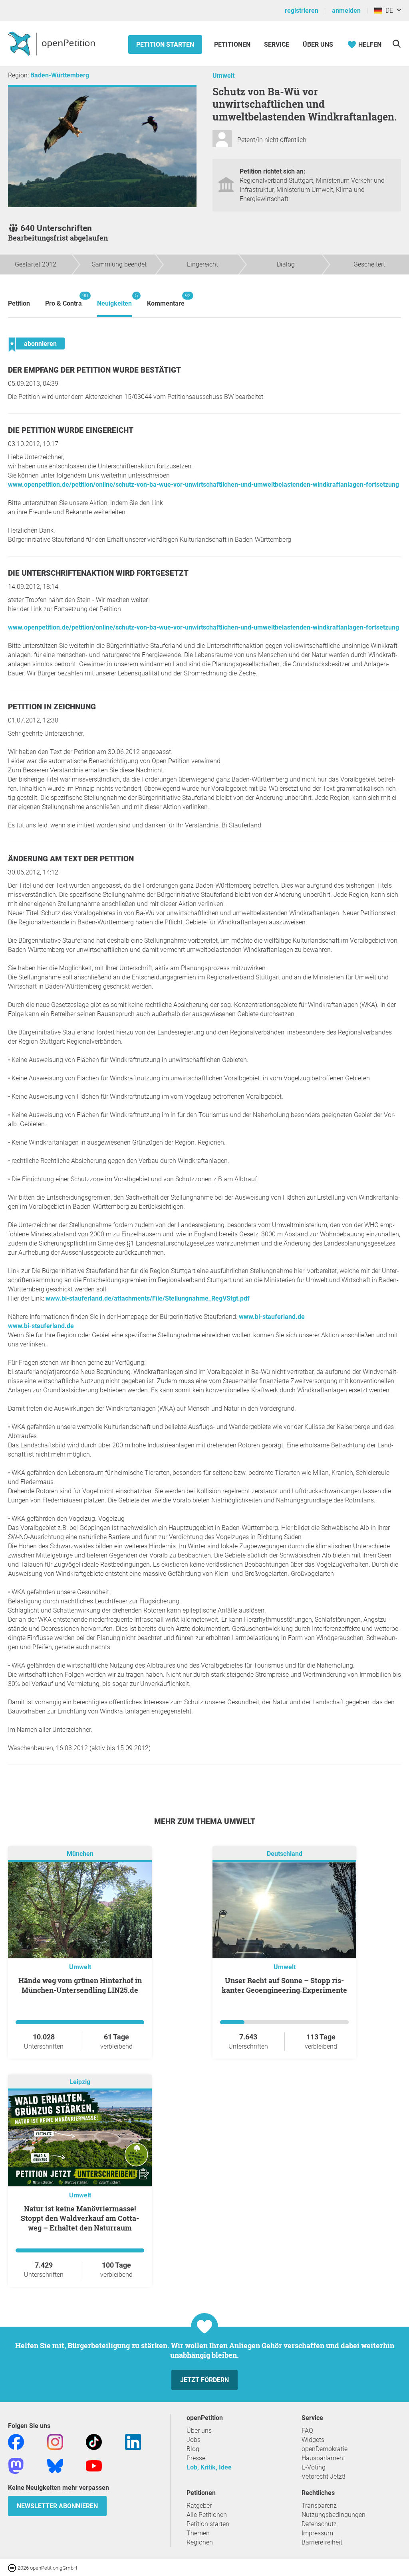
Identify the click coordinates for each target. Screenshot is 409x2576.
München (80, 1854)
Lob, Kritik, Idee (209, 2467)
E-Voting (314, 2467)
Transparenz (319, 2506)
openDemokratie (325, 2449)
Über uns (199, 2431)
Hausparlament (323, 2458)
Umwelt (223, 76)
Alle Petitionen (207, 2515)
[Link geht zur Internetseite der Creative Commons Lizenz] (13, 2567)
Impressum (317, 2533)
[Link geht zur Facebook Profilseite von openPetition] (16, 2441)
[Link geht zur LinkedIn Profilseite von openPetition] (133, 2441)
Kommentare (166, 300)
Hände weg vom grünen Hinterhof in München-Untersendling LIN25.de (80, 1985)
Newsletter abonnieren (57, 2506)
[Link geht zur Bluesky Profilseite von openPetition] (55, 2465)
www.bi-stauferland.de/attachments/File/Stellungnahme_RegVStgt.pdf (148, 1298)
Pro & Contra (64, 300)
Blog (193, 2449)
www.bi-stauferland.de (272, 1317)
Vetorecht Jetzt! (324, 2476)
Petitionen (233, 44)
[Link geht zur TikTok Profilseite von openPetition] (94, 2441)
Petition (19, 303)
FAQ (307, 2431)
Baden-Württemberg (60, 75)
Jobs (194, 2440)
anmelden (346, 11)
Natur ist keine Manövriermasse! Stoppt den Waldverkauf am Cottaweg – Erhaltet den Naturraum (80, 2218)
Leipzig (80, 2082)
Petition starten (165, 44)
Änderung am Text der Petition (71, 859)
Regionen (200, 2542)
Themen (198, 2533)
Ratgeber (199, 2506)
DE (388, 11)
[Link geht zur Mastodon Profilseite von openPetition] (16, 2465)
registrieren (302, 11)
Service (277, 44)
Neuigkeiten (114, 300)
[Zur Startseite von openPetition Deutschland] (53, 43)
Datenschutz (319, 2524)
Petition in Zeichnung (52, 707)
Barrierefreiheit (322, 2542)
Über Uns (318, 44)
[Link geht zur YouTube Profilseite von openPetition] (94, 2465)
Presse (196, 2458)
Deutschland (285, 1854)
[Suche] (396, 44)
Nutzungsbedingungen (334, 2515)
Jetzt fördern (204, 2380)
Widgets (313, 2440)
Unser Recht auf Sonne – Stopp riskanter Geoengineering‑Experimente (284, 1985)
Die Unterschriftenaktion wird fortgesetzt (98, 573)
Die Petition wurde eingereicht (71, 430)
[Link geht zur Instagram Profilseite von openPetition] (55, 2441)
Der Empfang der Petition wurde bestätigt (94, 370)
